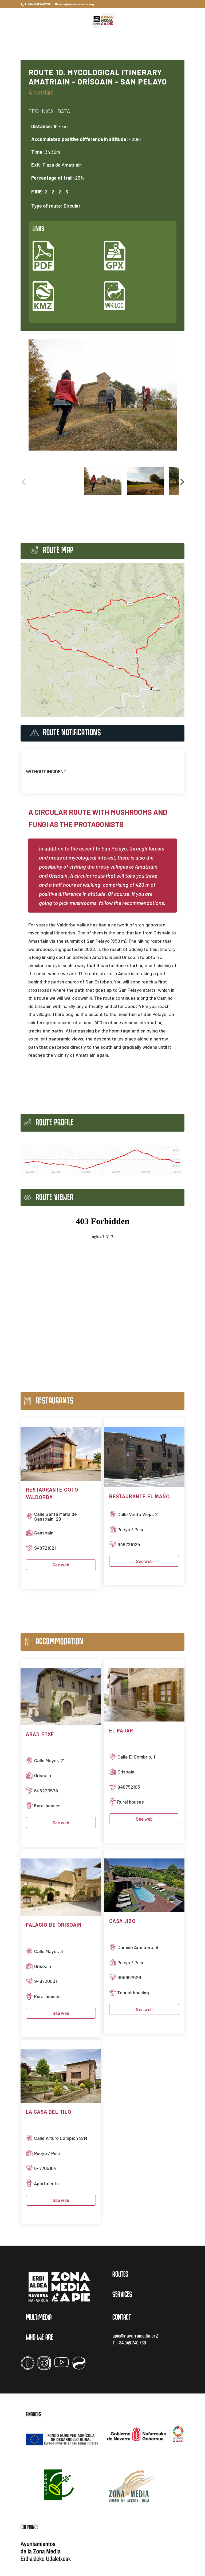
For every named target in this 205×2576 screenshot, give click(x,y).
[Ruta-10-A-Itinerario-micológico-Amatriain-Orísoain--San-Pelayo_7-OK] (103, 395)
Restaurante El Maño (139, 1496)
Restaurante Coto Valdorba (52, 1493)
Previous (25, 482)
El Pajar (121, 1730)
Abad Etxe (40, 1734)
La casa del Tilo (49, 2112)
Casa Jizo (122, 1921)
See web (61, 1565)
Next (180, 482)
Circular (72, 206)
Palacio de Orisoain (54, 1925)
